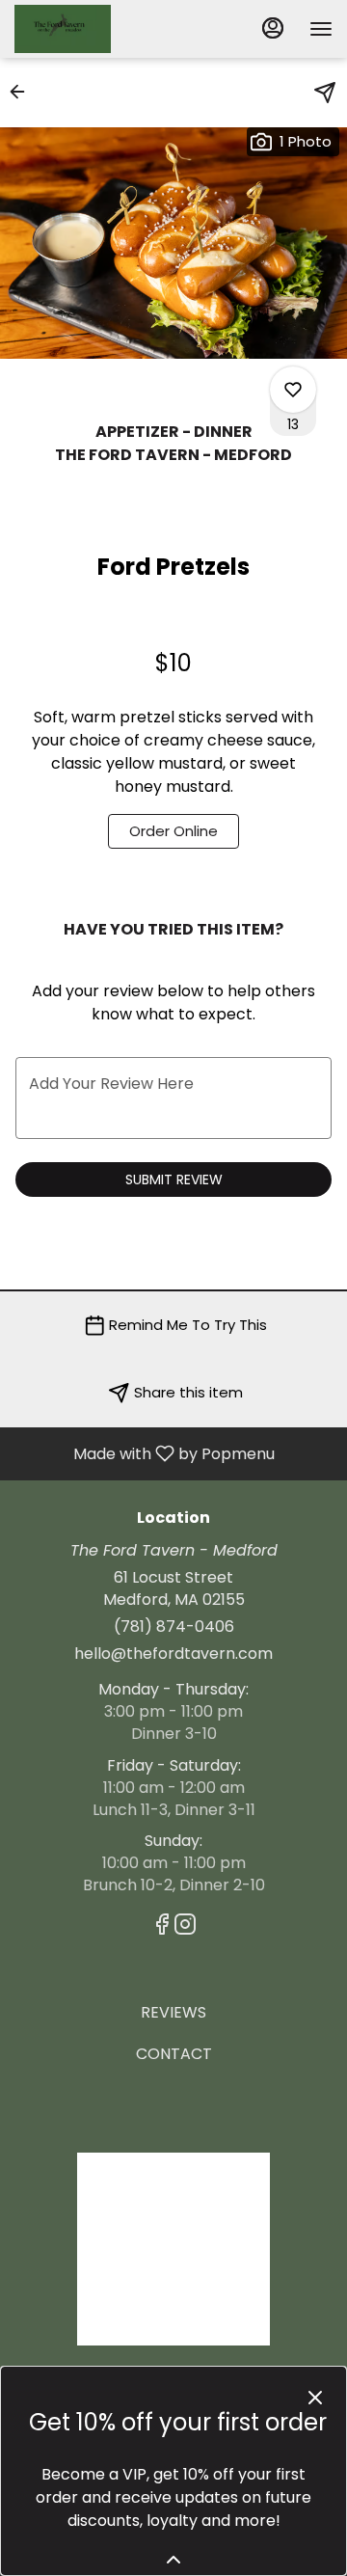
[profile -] (273, 28)
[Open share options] (325, 93)
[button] (23, 92)
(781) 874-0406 (174, 1627)
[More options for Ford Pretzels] (293, 390)
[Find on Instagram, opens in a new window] (185, 1927)
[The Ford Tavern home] (101, 29)
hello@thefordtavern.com (173, 1654)
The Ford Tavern (173, 2249)
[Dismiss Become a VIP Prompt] (315, 2398)
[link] (173, 831)
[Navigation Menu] (321, 29)
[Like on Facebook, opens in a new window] (162, 1927)
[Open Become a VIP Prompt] (173, 2560)
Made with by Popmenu (145, 1453)
